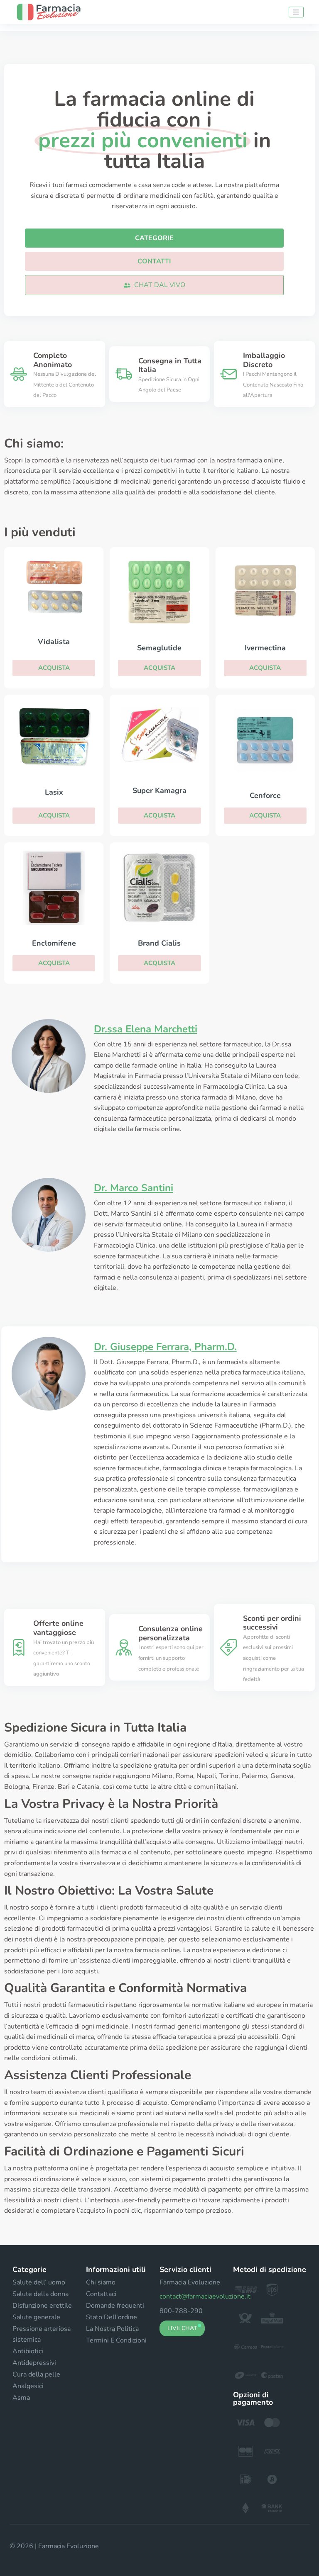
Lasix (54, 792)
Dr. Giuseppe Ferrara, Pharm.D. (165, 1347)
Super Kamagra (159, 791)
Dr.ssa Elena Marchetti (146, 1029)
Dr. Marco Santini (134, 1188)
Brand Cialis (159, 943)
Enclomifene (54, 943)
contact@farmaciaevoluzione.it (205, 2296)
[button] (154, 285)
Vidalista (54, 642)
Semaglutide (159, 648)
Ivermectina (265, 648)
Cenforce (265, 795)
